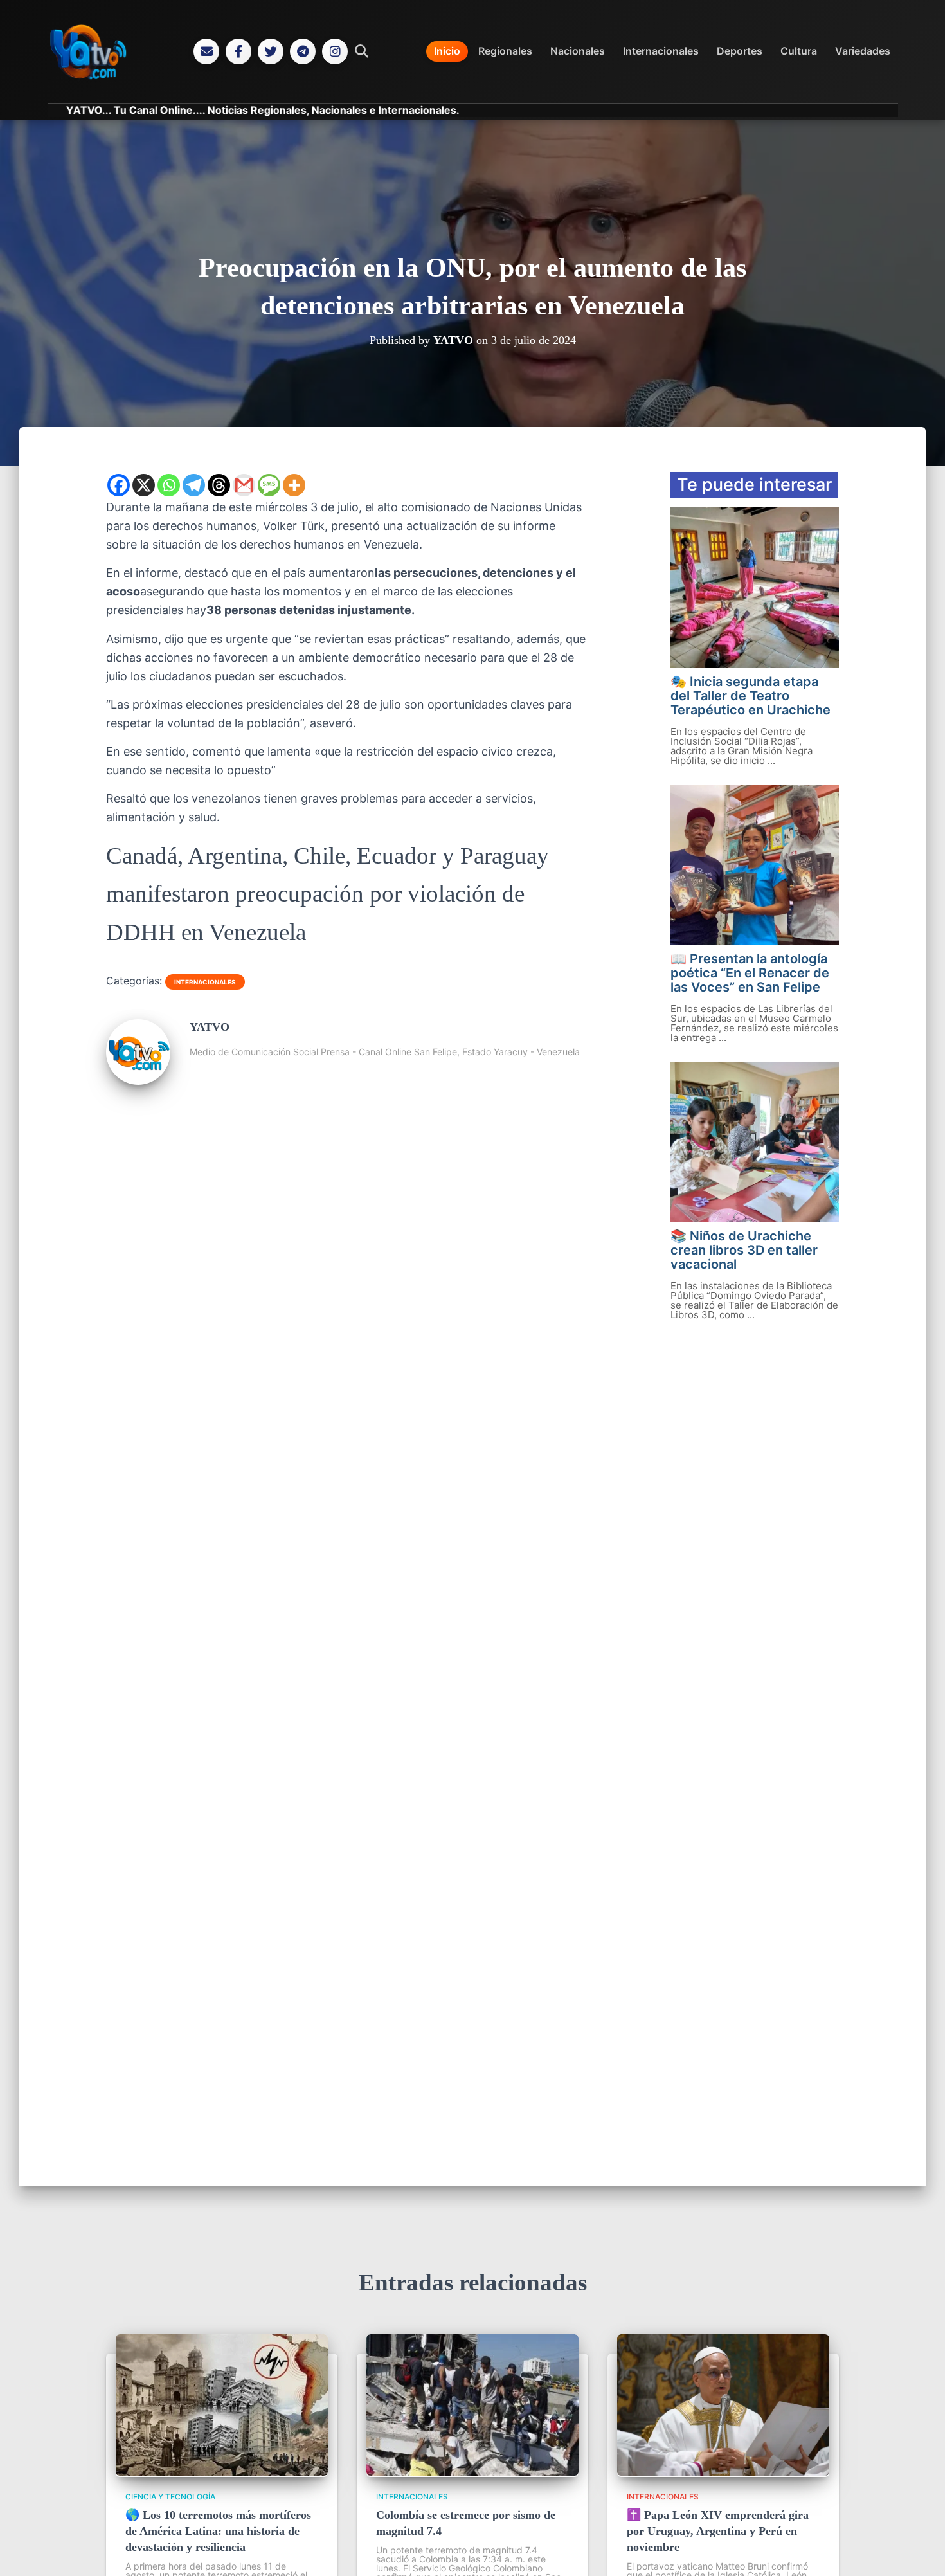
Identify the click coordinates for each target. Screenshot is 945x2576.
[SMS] (269, 485)
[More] (294, 485)
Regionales (505, 51)
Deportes (740, 51)
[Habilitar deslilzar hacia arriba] (920, 2550)
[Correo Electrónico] (206, 51)
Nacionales (578, 51)
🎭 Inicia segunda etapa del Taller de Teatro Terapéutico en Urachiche (751, 696)
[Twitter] (271, 51)
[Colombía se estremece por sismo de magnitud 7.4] (473, 2472)
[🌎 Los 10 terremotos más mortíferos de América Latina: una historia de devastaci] (222, 2472)
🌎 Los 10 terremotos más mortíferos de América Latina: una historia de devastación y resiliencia (218, 2531)
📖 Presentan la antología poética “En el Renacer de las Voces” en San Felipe (750, 973)
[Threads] (219, 485)
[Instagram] (335, 51)
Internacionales (661, 51)
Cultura (799, 51)
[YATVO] (138, 1080)
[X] (144, 485)
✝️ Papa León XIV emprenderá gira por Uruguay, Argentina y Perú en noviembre (718, 2531)
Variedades (863, 51)
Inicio (447, 51)
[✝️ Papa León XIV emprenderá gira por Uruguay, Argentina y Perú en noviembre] (723, 2472)
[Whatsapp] (169, 485)
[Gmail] (244, 485)
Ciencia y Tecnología (170, 2497)
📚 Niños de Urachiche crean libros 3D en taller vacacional (744, 1250)
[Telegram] (303, 51)
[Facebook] (239, 51)
